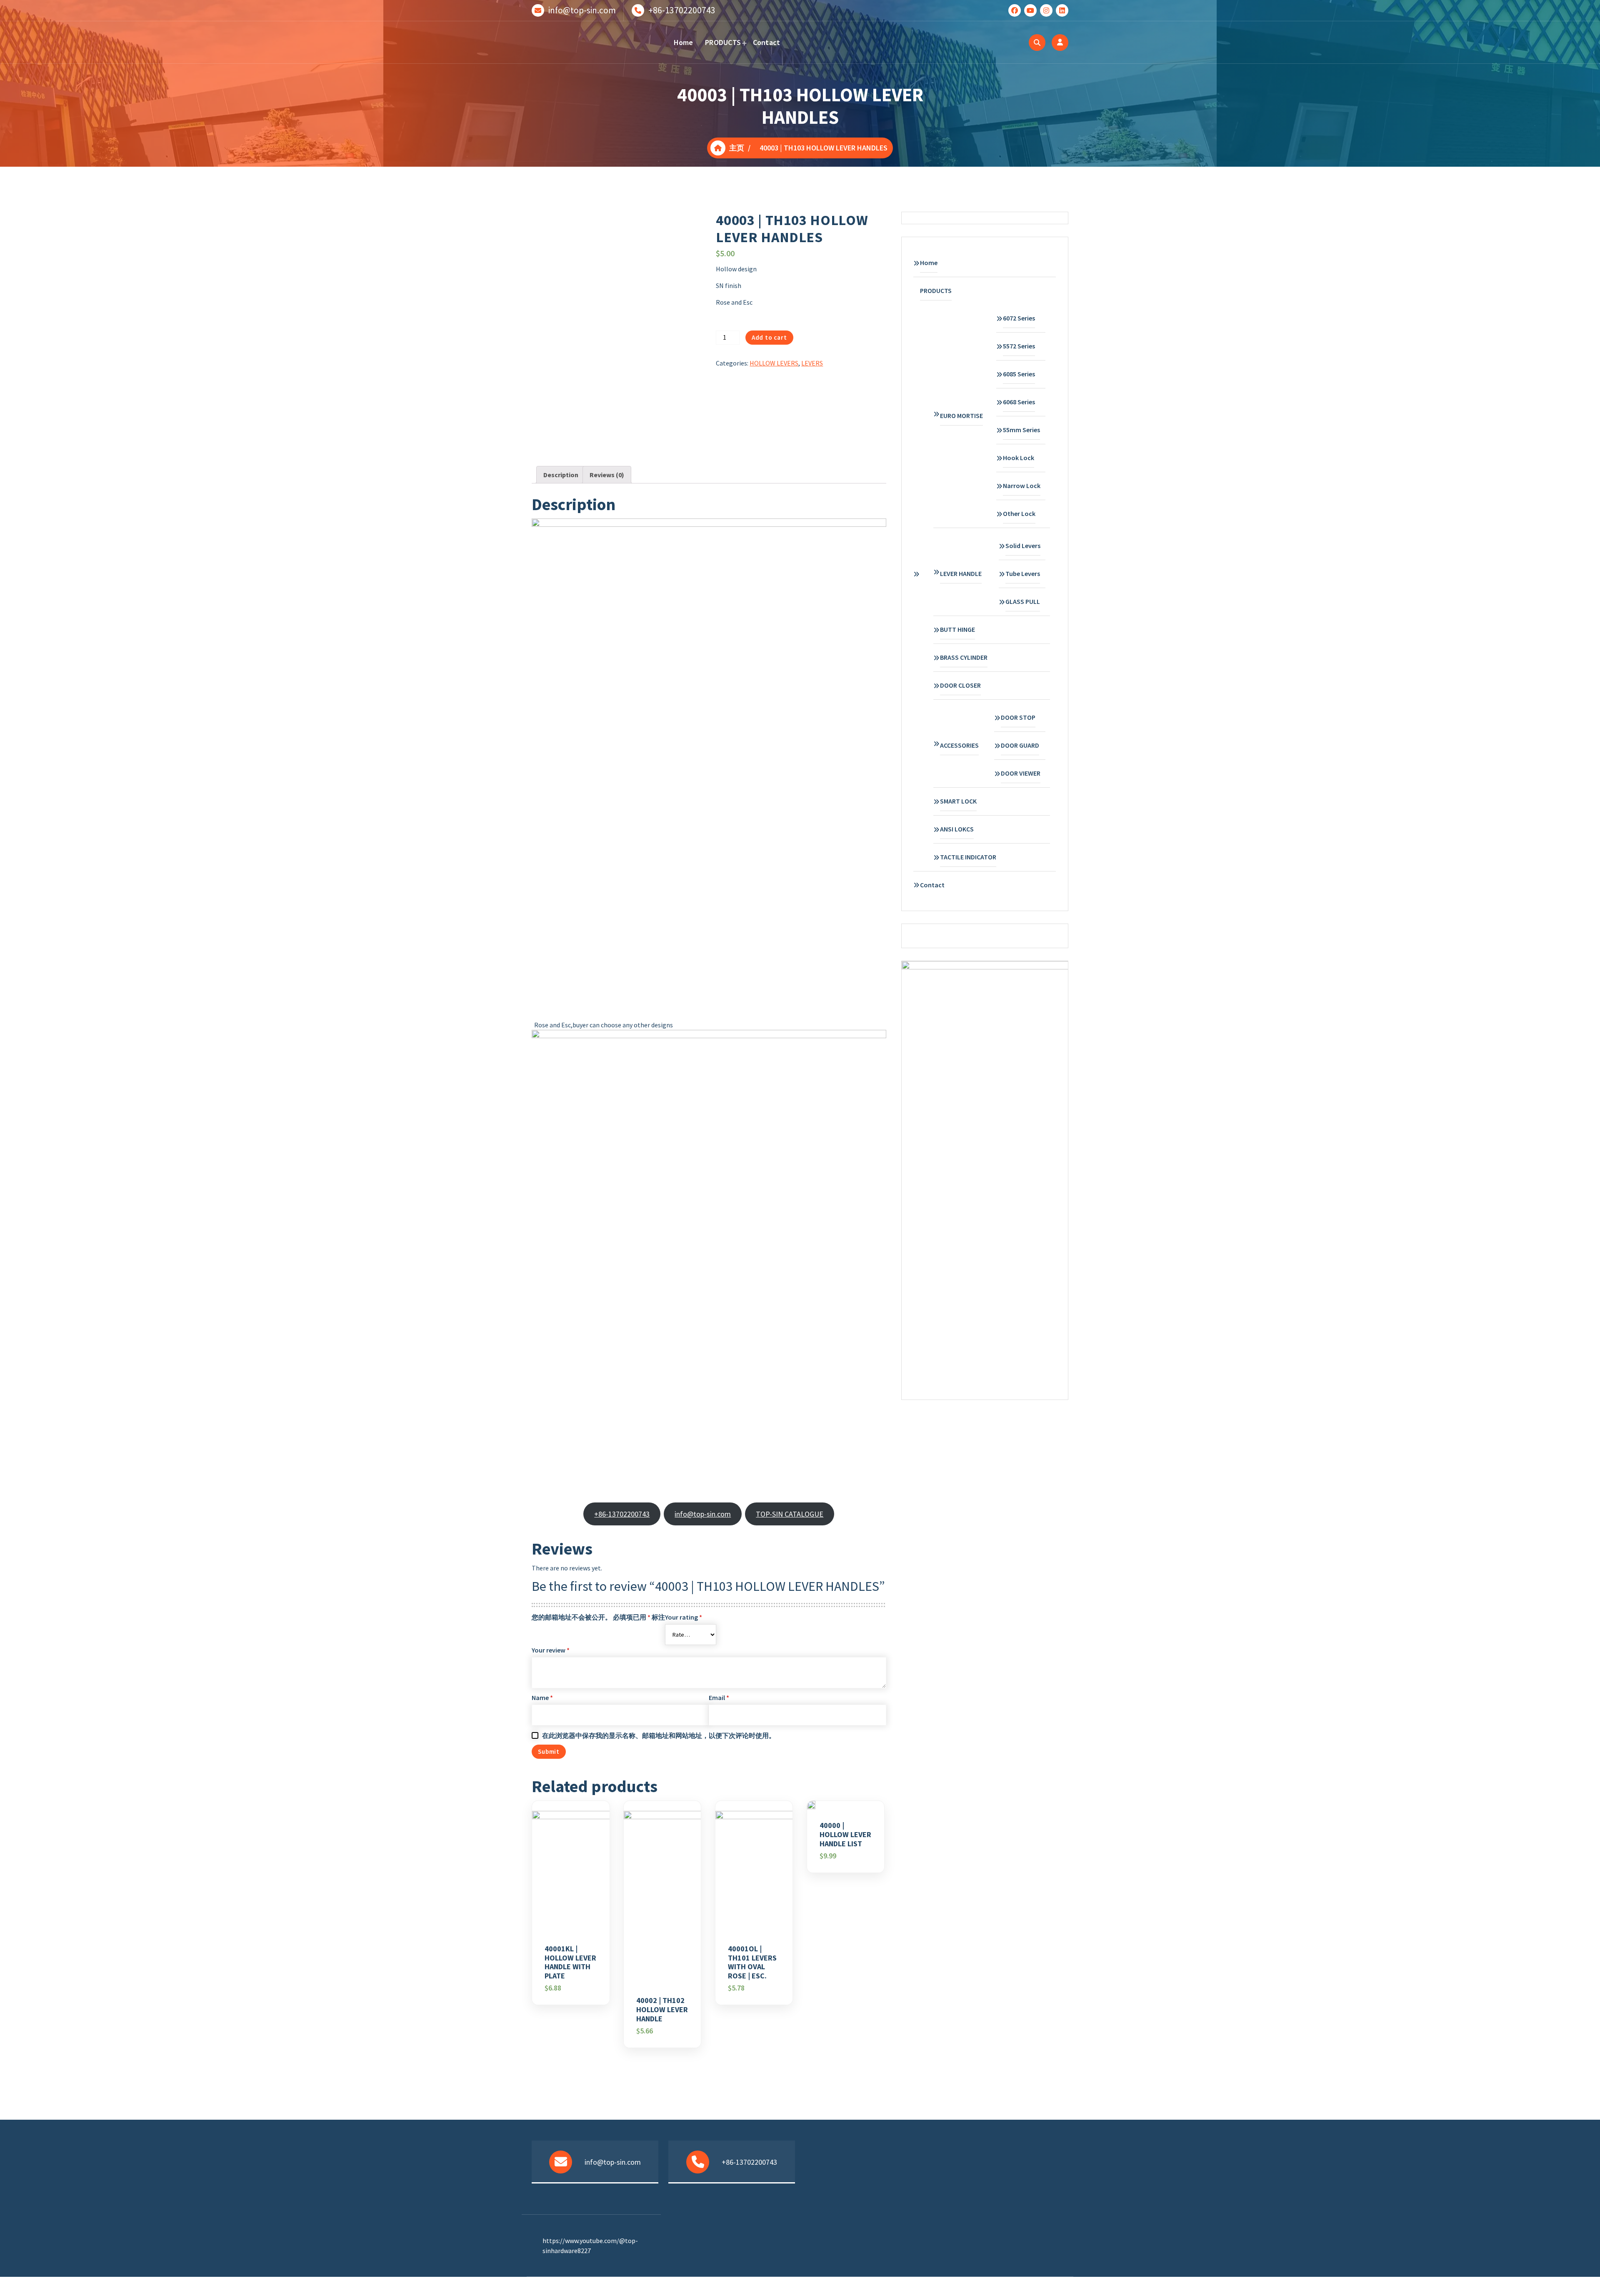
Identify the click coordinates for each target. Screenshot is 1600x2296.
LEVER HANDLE (961, 573)
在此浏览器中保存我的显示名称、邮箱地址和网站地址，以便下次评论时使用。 (659, 1735)
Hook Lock (1019, 458)
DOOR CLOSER (960, 685)
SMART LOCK (958, 801)
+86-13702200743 (682, 10)
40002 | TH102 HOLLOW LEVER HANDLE (662, 2009)
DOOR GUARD (1020, 745)
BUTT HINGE (957, 629)
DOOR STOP (1018, 717)
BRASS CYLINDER (964, 657)
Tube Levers (1023, 573)
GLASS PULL (1023, 601)
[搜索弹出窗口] (1037, 43)
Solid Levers (1023, 546)
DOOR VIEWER (1021, 773)
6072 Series (1019, 318)
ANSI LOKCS (957, 829)
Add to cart (769, 337)
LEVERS (812, 363)
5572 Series (1019, 346)
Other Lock (1019, 513)
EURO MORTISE (961, 416)
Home (684, 42)
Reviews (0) (607, 475)
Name (542, 1698)
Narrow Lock (1022, 486)
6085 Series (1019, 374)
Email (719, 1698)
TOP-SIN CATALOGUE (790, 1514)
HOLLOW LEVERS (774, 363)
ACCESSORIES (959, 745)
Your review (551, 1650)
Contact (767, 42)
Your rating (684, 1617)
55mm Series (1021, 430)
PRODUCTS (723, 42)
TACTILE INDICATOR (968, 857)
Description (561, 475)
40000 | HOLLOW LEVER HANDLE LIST (845, 1834)
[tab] (561, 475)
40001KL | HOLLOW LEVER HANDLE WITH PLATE (570, 1962)
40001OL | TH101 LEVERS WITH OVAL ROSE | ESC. (752, 1962)
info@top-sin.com (582, 10)
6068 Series (1019, 402)
